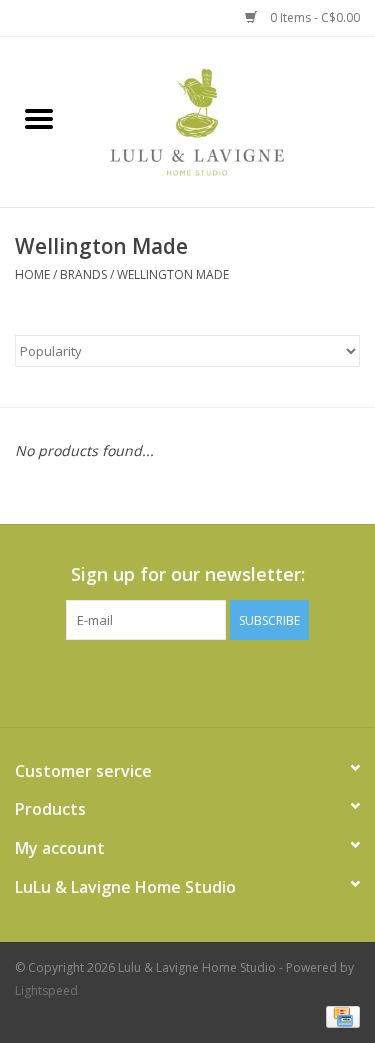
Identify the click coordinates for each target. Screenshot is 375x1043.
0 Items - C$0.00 (313, 17)
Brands (83, 274)
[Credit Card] (339, 1015)
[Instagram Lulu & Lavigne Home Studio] (224, 681)
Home (32, 274)
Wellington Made (173, 274)
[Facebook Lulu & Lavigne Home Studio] (152, 681)
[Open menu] (39, 118)
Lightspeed (46, 990)
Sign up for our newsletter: (188, 574)
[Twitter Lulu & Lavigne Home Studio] (188, 681)
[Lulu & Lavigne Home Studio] (227, 120)
